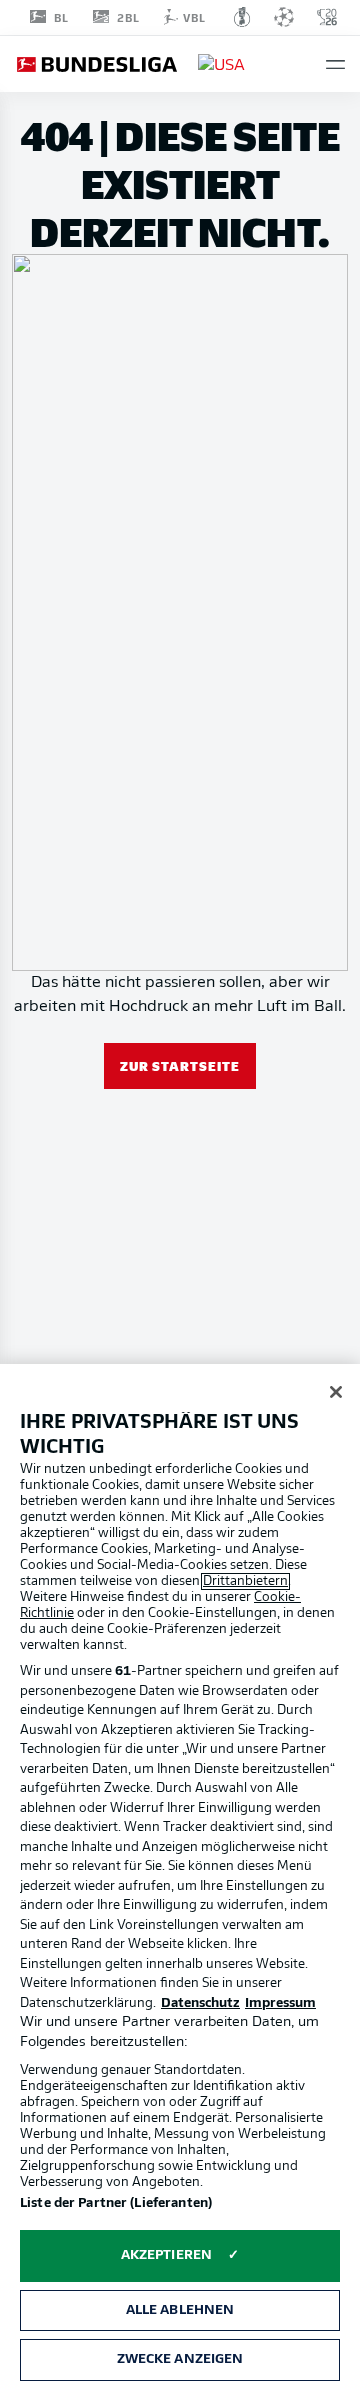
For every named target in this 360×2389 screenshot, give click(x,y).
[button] (335, 64)
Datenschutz (200, 2003)
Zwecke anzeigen (180, 2359)
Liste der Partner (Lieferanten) (116, 2203)
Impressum (280, 2003)
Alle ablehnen (180, 2310)
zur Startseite (180, 1065)
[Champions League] (284, 17)
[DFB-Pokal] (242, 17)
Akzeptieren (166, 2255)
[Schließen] (336, 1392)
